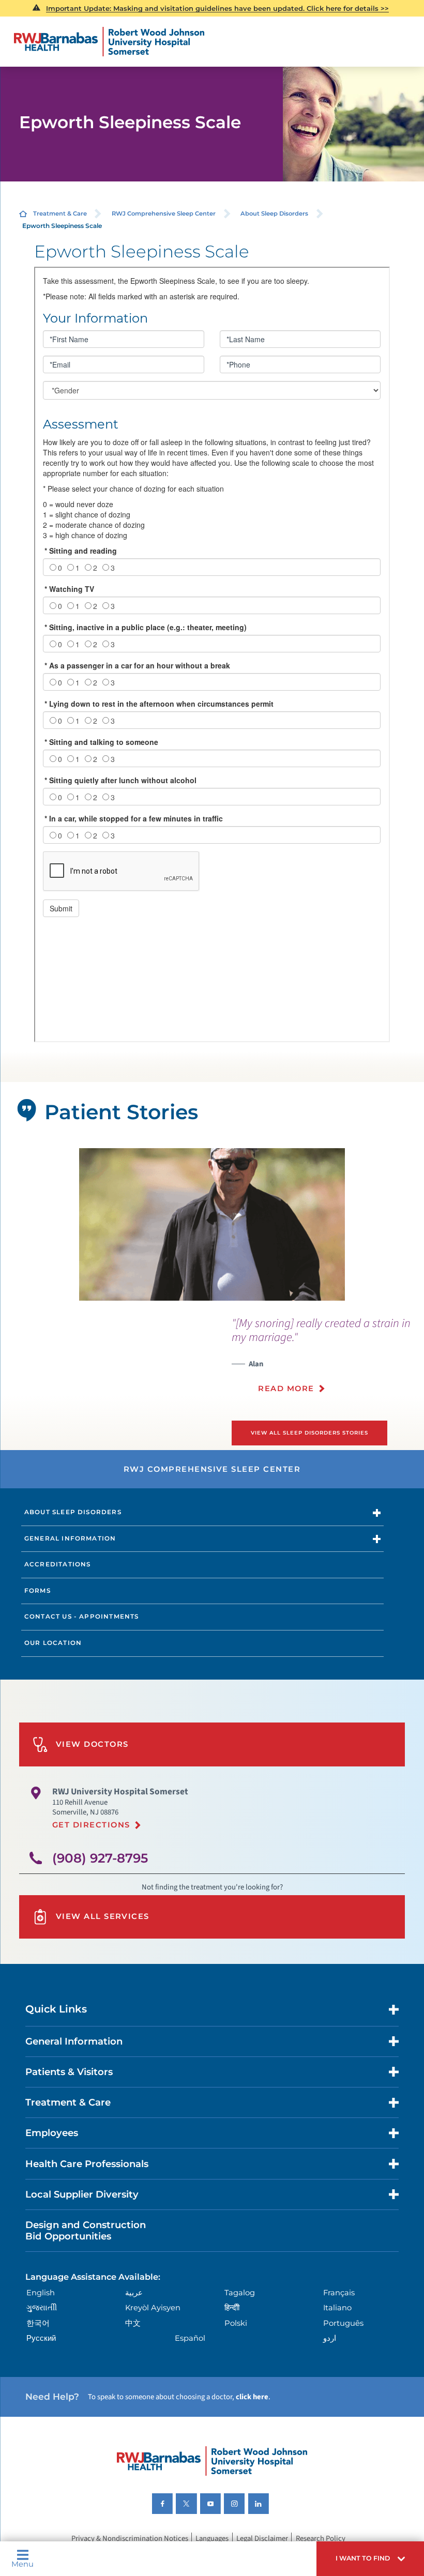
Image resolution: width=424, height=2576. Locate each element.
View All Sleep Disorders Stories (309, 1433)
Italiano (337, 2308)
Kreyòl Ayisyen (153, 2308)
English (41, 2293)
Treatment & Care (60, 214)
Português (343, 2323)
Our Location (53, 1643)
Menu (22, 2564)
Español (190, 2338)
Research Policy (321, 2539)
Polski (236, 2323)
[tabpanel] (212, 1224)
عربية (134, 2293)
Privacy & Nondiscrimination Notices (130, 2539)
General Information (70, 1538)
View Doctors (92, 1744)
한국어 (38, 2323)
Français (339, 2293)
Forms (37, 1591)
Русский (41, 2338)
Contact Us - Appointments (82, 1617)
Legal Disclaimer (262, 2539)
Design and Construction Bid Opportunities (86, 2230)
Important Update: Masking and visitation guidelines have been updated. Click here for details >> (217, 8)
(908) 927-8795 (100, 1858)
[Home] (110, 42)
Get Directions (91, 1825)
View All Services (103, 1916)
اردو (330, 2338)
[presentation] (328, 1361)
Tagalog (240, 2293)
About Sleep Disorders (274, 214)
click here (252, 2397)
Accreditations (58, 1564)
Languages (212, 2539)
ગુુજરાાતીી (42, 2308)
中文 (133, 2323)
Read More (286, 1389)
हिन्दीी (232, 2308)
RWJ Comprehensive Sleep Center (164, 214)
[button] (370, 2559)
